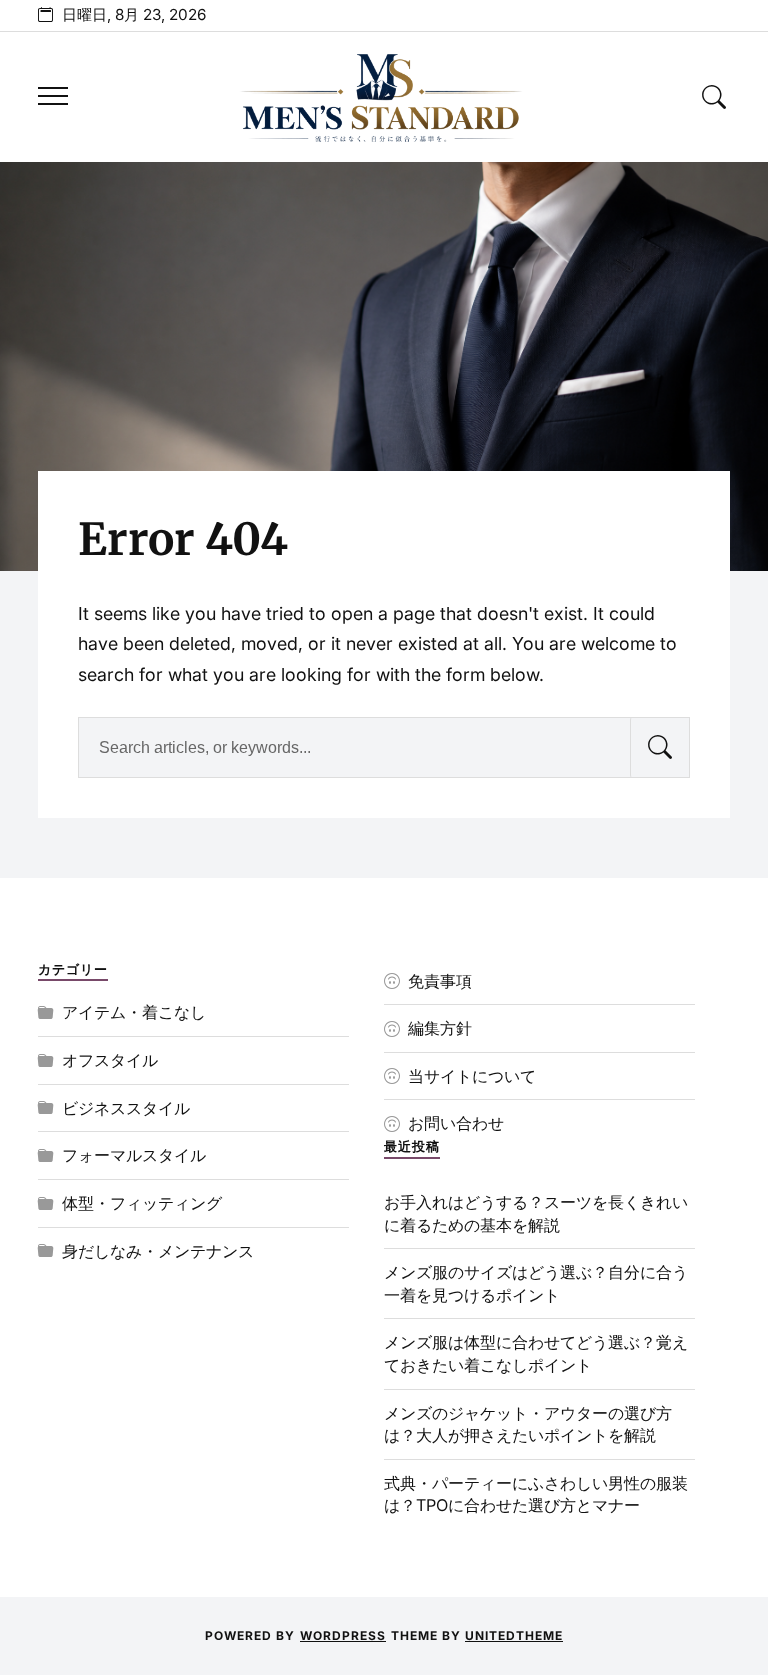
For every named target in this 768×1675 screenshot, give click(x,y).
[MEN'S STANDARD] (384, 97)
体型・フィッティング (142, 1203)
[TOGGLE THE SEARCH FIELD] (715, 96)
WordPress (343, 1635)
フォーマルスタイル (134, 1155)
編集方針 (440, 1028)
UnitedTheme (514, 1635)
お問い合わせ (456, 1123)
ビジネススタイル (126, 1108)
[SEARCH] (660, 747)
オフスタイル (110, 1060)
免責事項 (440, 981)
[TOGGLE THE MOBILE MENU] (53, 96)
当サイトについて (472, 1076)
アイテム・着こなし (134, 1012)
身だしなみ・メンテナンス (158, 1251)
